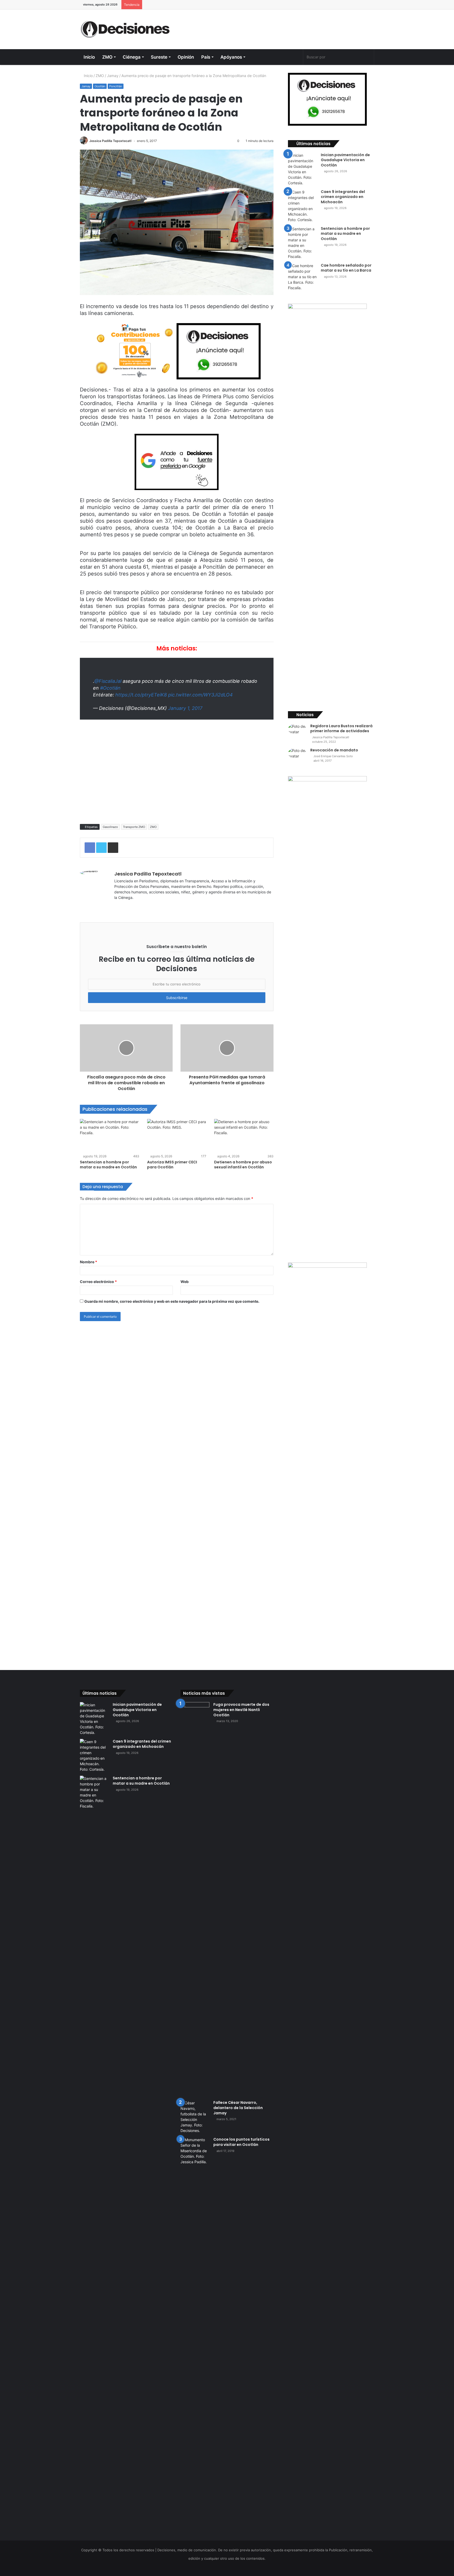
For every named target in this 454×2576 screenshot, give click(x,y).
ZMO (107, 57)
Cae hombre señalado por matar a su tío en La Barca (346, 268)
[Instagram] (298, 57)
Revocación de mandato (334, 750)
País (206, 57)
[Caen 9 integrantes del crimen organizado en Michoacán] (302, 206)
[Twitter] (280, 57)
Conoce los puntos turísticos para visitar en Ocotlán (241, 2142)
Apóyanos (231, 57)
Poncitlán (116, 86)
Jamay (113, 76)
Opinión (186, 57)
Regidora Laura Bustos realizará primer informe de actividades (341, 729)
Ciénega (132, 57)
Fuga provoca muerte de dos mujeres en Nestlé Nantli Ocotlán (241, 1710)
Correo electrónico (98, 1282)
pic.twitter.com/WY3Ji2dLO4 (200, 695)
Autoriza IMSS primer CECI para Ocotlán (172, 1165)
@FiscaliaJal (108, 681)
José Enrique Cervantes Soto (333, 756)
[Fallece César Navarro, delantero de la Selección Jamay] (195, 2117)
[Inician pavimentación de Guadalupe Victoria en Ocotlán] (302, 169)
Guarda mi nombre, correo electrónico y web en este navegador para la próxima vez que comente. (172, 1301)
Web (185, 1282)
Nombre (89, 1262)
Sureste (159, 57)
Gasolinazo (110, 827)
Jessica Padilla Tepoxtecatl (110, 141)
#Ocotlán (110, 688)
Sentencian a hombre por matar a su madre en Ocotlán (108, 1165)
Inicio (89, 57)
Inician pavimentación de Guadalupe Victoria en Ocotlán (345, 160)
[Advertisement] (277, 27)
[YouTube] (289, 57)
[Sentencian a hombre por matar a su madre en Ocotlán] (110, 1136)
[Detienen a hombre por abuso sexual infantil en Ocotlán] (244, 1136)
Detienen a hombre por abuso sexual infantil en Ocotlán (243, 1165)
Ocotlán (100, 86)
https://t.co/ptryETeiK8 (141, 695)
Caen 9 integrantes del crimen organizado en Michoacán (343, 197)
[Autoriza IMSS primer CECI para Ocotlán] (177, 1136)
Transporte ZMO (134, 827)
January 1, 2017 (185, 708)
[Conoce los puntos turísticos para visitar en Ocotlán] (195, 2334)
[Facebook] (271, 57)
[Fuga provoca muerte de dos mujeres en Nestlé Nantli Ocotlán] (195, 1899)
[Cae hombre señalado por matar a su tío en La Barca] (302, 277)
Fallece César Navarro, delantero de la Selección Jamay (238, 2108)
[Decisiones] (126, 29)
